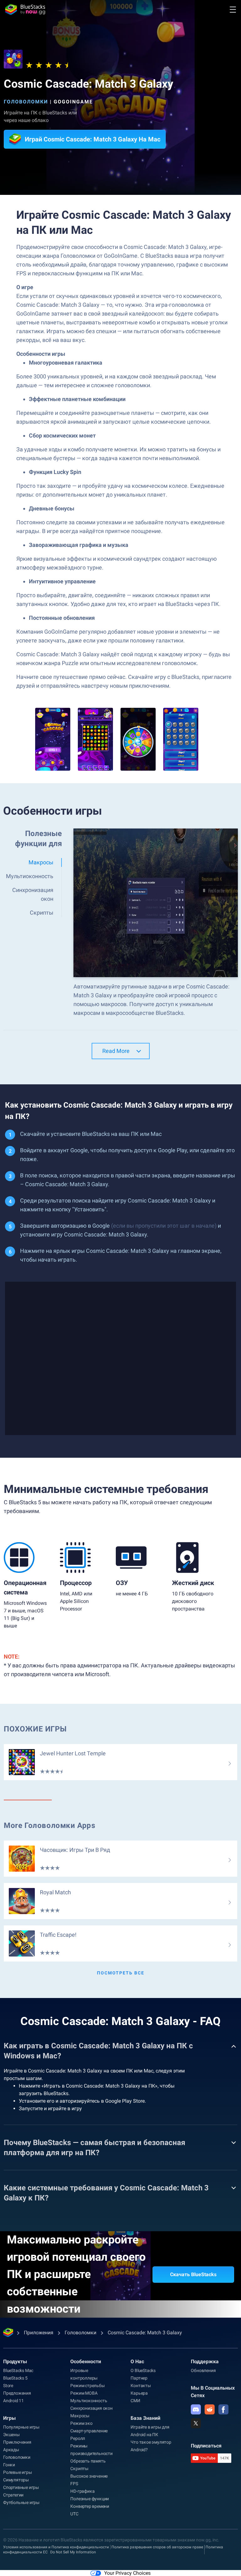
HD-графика (82, 2491)
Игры (9, 2418)
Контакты (141, 2386)
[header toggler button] (233, 9)
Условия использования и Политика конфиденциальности (56, 2547)
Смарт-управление (89, 2431)
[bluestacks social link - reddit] (210, 2409)
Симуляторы (16, 2480)
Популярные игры (21, 2427)
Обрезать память (88, 2461)
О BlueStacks (143, 2370)
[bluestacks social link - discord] (196, 2409)
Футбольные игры (21, 2502)
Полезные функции (90, 2499)
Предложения (17, 2393)
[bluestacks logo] (25, 9)
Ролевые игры (18, 2472)
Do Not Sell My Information (73, 2552)
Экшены (11, 2435)
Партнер (139, 2378)
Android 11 (13, 2401)
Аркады (11, 2450)
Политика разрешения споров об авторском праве (157, 2547)
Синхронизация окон (91, 2408)
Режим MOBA (84, 2393)
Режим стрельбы (87, 2386)
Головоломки (26, 102)
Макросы (80, 2416)
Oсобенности (86, 2361)
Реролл (78, 2438)
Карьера (139, 2393)
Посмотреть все (121, 1973)
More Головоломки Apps (50, 1825)
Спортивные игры (21, 2487)
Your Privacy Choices (127, 2573)
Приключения (17, 2442)
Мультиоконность (89, 2401)
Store (8, 2386)
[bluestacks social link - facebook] (223, 2409)
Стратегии (13, 2495)
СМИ (135, 2401)
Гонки (9, 2465)
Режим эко (81, 2423)
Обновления (203, 2370)
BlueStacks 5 (15, 2378)
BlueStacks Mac (18, 2370)
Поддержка (205, 2361)
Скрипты (79, 2469)
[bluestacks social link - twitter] (196, 2423)
